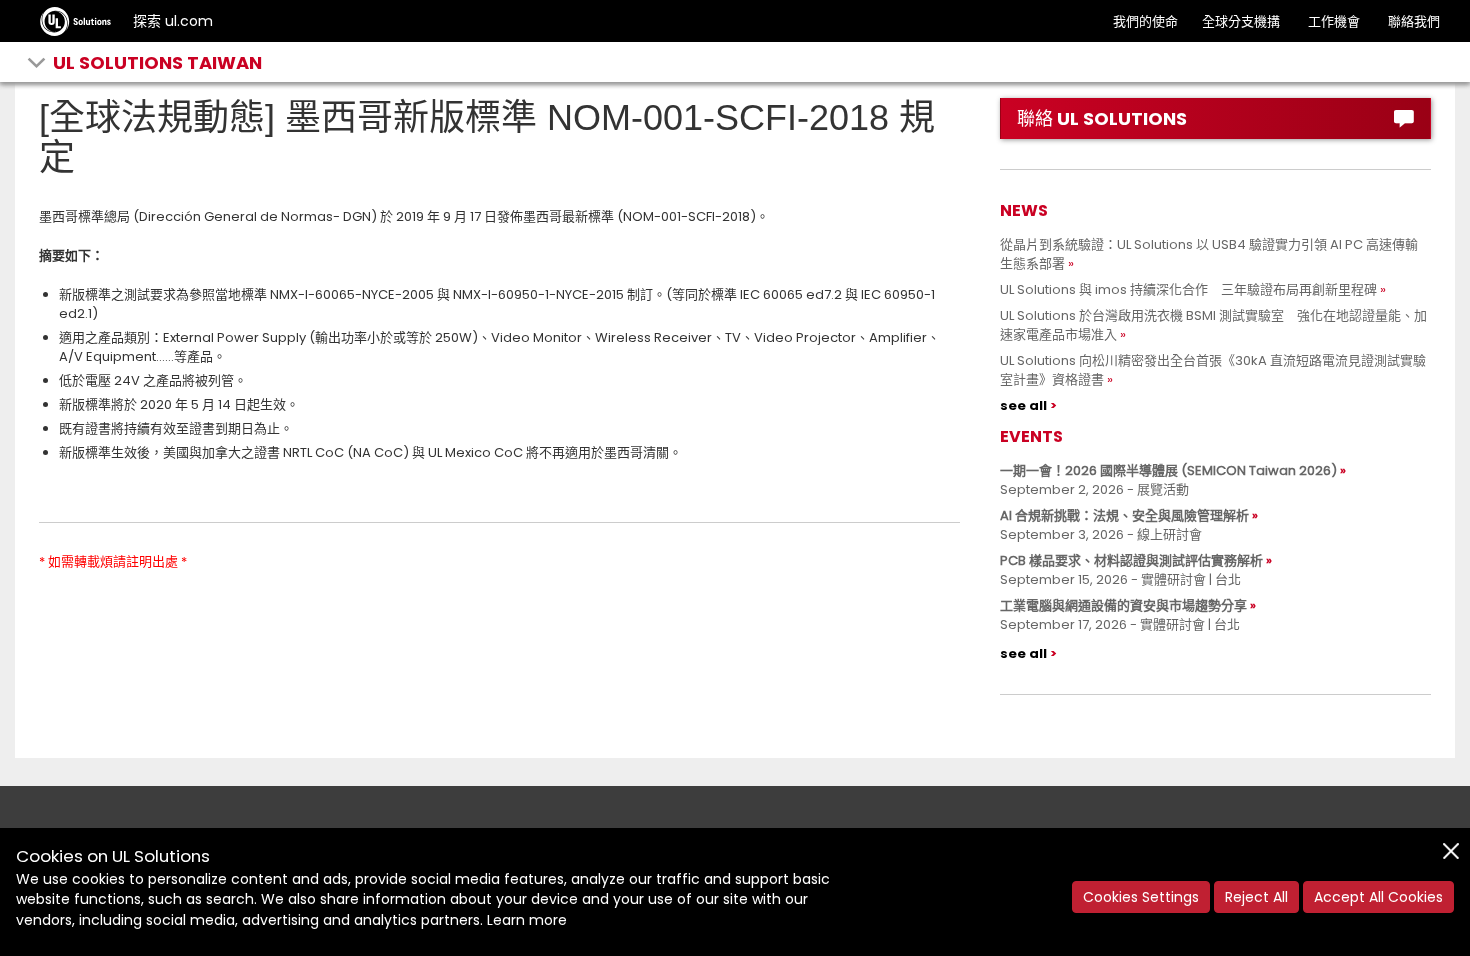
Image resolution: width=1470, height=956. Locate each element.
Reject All (1256, 897)
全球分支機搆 (1241, 21)
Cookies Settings (1141, 897)
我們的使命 (1145, 21)
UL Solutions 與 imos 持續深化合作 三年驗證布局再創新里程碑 (1188, 289)
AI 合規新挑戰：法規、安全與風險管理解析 (1124, 515)
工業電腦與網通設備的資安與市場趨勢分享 (1123, 605)
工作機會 (1334, 21)
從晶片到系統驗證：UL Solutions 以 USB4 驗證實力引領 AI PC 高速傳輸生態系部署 (1209, 254)
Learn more (527, 920)
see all (1023, 405)
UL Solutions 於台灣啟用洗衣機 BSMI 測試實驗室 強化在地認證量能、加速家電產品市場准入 (1213, 325)
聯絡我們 (1414, 21)
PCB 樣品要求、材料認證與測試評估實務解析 (1131, 560)
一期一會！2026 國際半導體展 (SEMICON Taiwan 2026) (1168, 470)
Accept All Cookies (1378, 897)
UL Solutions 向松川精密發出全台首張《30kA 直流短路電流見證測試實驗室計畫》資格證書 (1213, 370)
